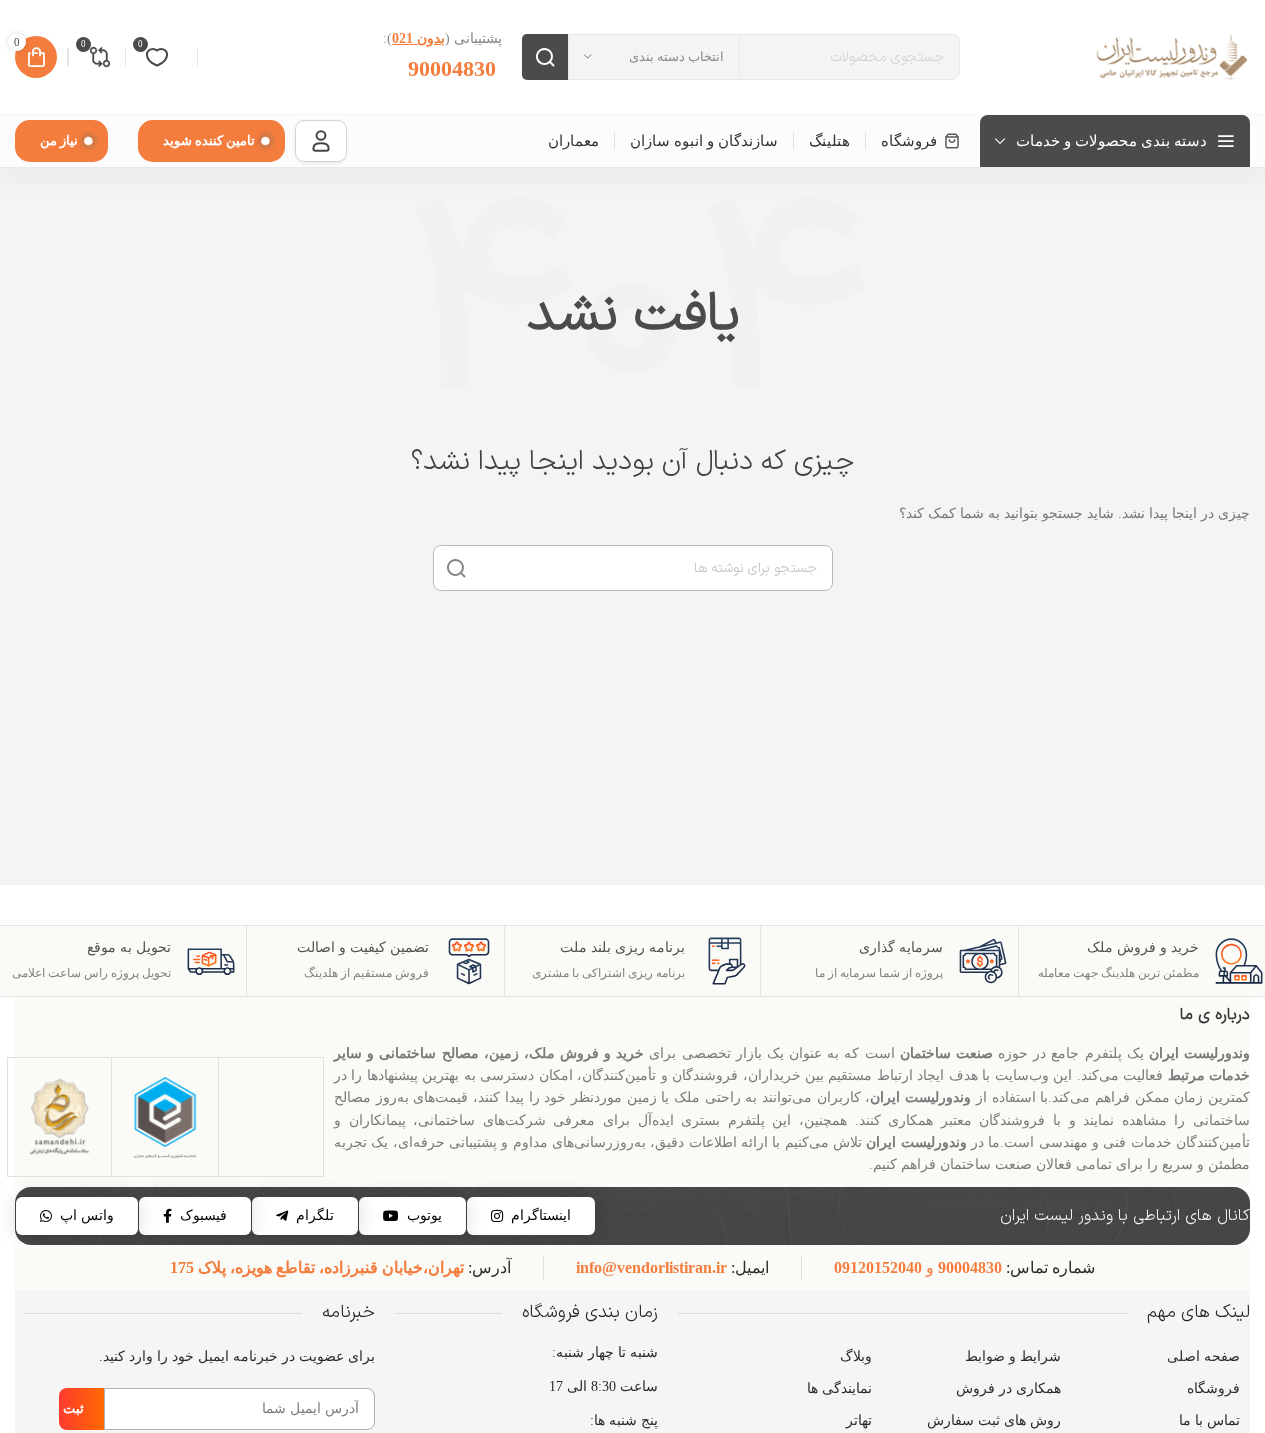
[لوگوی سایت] (1170, 55)
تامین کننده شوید (209, 140)
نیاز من (59, 140)
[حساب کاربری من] (321, 141)
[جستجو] (545, 57)
